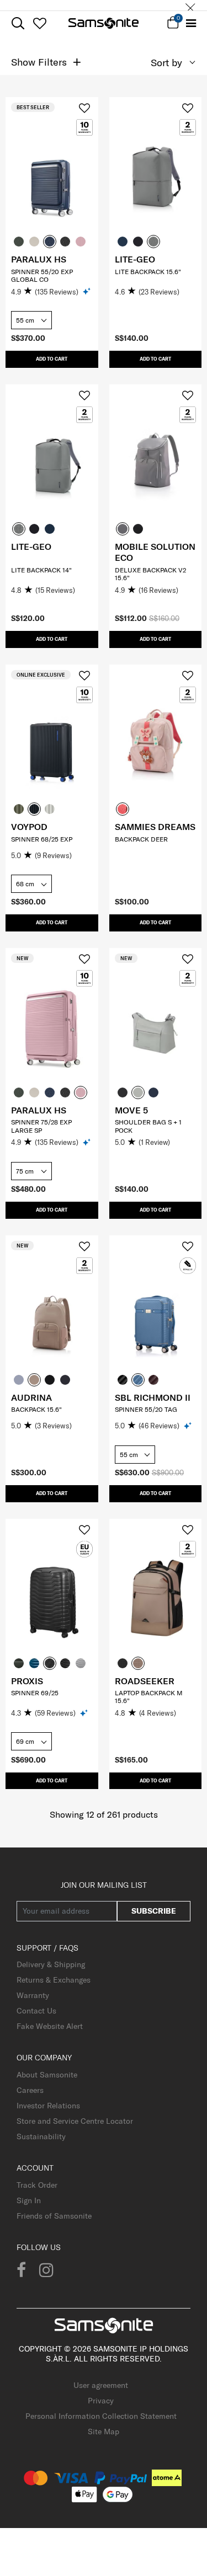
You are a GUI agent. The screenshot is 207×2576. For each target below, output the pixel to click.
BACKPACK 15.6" (36, 1409)
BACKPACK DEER (141, 839)
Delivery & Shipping (51, 1964)
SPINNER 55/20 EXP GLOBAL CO (42, 275)
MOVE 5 (131, 1110)
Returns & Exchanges (54, 1980)
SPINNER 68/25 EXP (42, 839)
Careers (30, 2090)
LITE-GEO (135, 259)
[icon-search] (18, 23)
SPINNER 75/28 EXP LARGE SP (41, 1126)
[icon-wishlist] (39, 23)
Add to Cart (52, 359)
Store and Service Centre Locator (75, 2121)
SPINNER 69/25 (35, 1693)
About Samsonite (47, 2075)
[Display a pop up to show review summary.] (87, 291)
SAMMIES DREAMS (155, 827)
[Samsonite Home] (104, 23)
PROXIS (27, 1681)
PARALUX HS (39, 259)
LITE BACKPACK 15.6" (148, 272)
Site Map (104, 2432)
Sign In (29, 2200)
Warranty (33, 1995)
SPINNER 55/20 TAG (146, 1409)
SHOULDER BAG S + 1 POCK (148, 1126)
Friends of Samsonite (54, 2216)
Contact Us (36, 2011)
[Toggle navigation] (191, 23)
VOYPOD (29, 827)
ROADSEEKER (145, 1681)
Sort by (166, 63)
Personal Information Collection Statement (101, 2416)
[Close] (190, 5)
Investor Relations (48, 2106)
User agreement (101, 2385)
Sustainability (41, 2136)
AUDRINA (31, 1397)
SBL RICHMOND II (153, 1397)
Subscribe (154, 1911)
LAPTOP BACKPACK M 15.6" (149, 1697)
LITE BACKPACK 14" (41, 570)
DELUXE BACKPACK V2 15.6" (150, 574)
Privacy (101, 2401)
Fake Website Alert (50, 2026)
